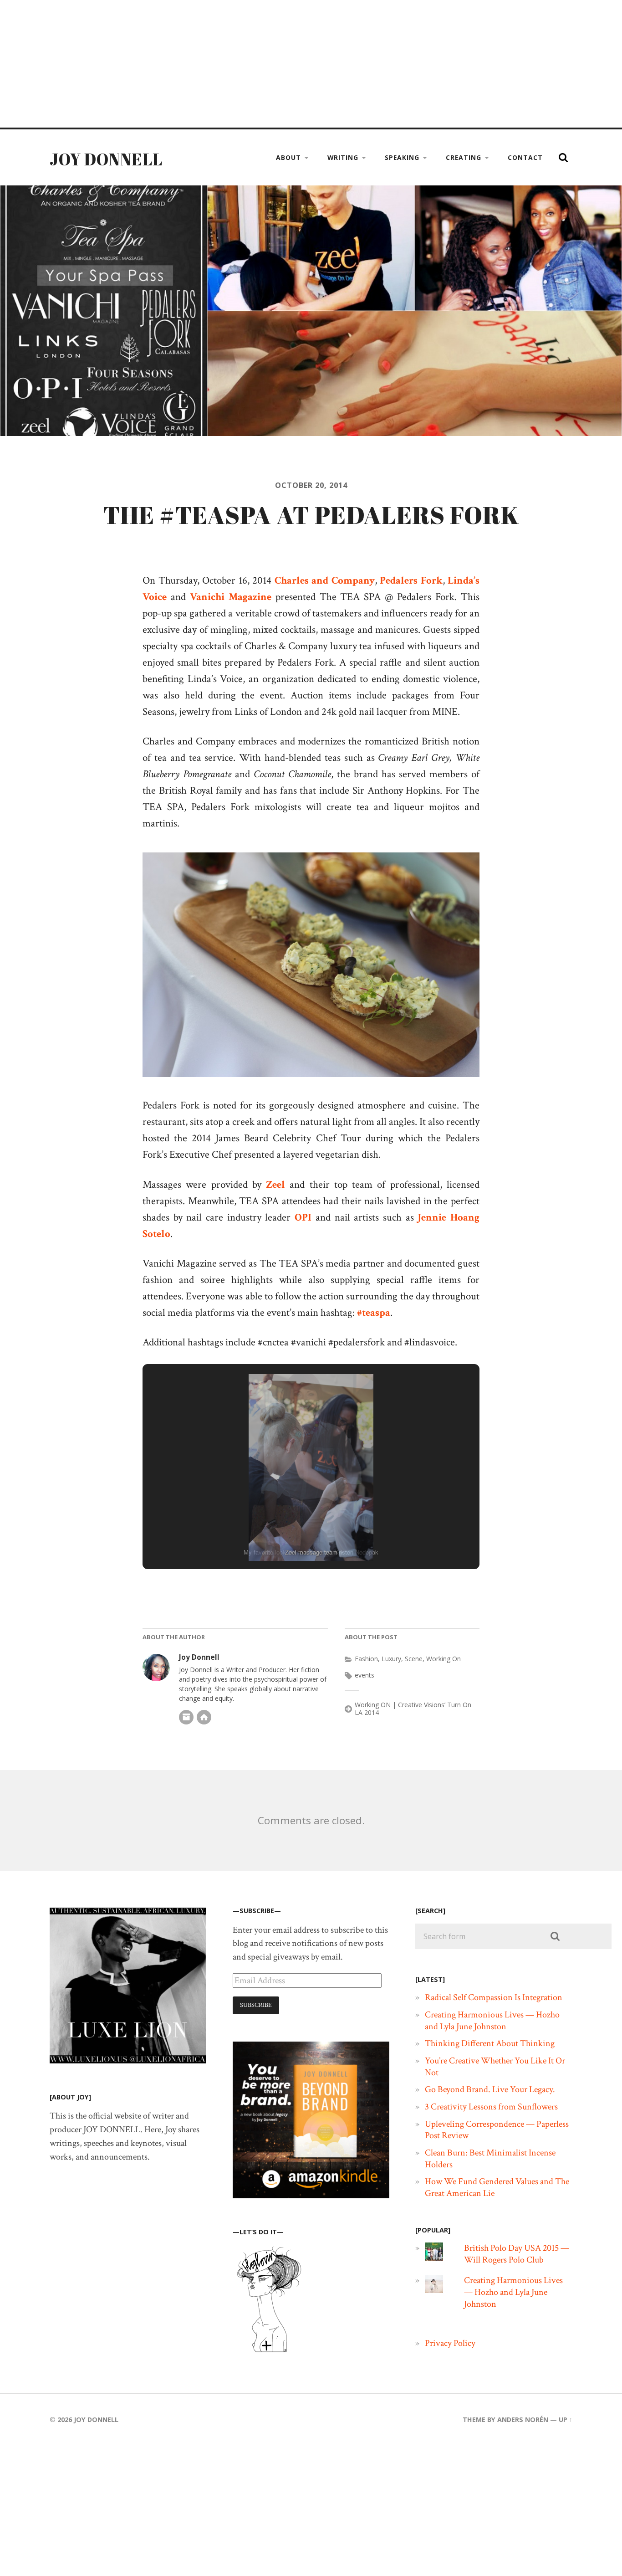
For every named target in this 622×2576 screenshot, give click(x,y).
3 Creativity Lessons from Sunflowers (491, 2107)
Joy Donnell (199, 1657)
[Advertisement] (273, 64)
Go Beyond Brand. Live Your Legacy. (490, 2089)
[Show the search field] (563, 158)
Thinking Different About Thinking (490, 2043)
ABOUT (288, 157)
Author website (204, 1717)
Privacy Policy (450, 2343)
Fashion (366, 1659)
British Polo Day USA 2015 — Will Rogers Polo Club (517, 2254)
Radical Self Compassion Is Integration (494, 1997)
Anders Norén (523, 2419)
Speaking (402, 157)
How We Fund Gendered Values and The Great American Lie (497, 2187)
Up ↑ (566, 2419)
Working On (444, 1659)
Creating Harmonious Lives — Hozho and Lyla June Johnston (492, 2021)
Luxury (391, 1659)
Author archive (186, 1717)
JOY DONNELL (106, 159)
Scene (414, 1659)
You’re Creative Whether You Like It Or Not (495, 2067)
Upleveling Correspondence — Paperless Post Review (497, 2130)
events (365, 1675)
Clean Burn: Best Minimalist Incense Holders (490, 2159)
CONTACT (525, 157)
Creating (464, 157)
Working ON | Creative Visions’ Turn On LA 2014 (413, 1709)
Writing (343, 157)
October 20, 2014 (311, 485)
